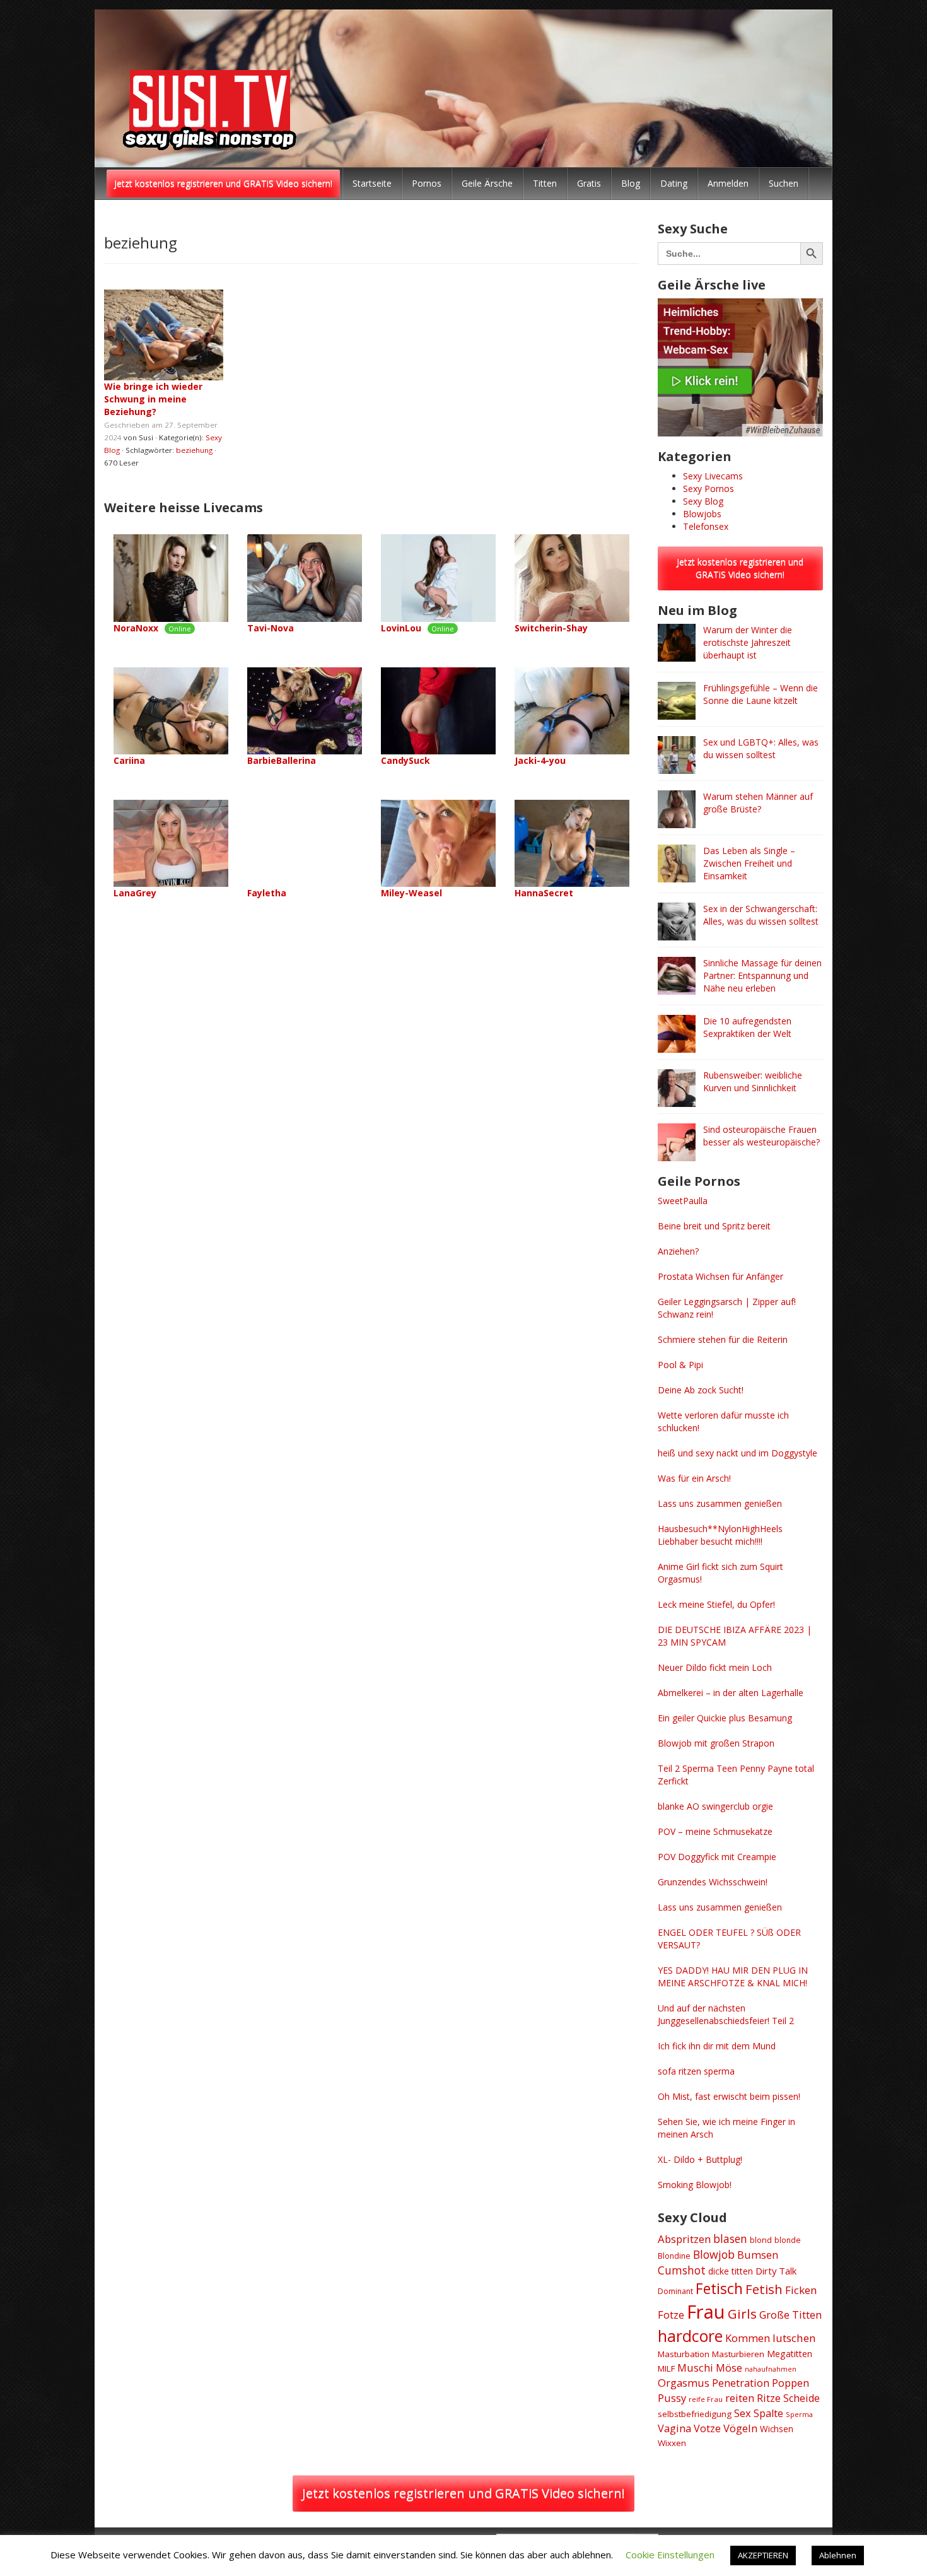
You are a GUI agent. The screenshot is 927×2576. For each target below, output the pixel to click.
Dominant (675, 2291)
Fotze (671, 2315)
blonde (788, 2240)
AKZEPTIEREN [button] (763, 2555)
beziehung (194, 450)
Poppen (790, 2383)
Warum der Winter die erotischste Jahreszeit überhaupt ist (748, 642)
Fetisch (719, 2288)
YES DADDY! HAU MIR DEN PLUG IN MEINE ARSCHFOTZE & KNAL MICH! (733, 1976)
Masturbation (684, 2354)
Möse (729, 2368)
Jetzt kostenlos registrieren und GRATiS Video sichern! (223, 183)
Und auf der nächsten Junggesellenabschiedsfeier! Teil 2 (726, 2014)
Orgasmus (684, 2383)
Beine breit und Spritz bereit (714, 1226)
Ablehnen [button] (838, 2555)
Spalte (768, 2413)
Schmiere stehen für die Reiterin (723, 1339)
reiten (740, 2398)
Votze (707, 2428)
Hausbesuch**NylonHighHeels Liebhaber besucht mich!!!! (720, 1535)
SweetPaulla (683, 1201)
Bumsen (758, 2255)
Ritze (769, 2398)
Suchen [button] (784, 183)
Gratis (589, 183)
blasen (730, 2239)
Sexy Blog (703, 501)
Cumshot (682, 2270)
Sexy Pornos (708, 489)
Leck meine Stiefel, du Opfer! (716, 1604)
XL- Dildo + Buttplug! (700, 2159)
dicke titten (731, 2271)
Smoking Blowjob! (695, 2185)
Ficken (801, 2290)
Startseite (372, 183)
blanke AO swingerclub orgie (715, 1806)
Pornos (427, 183)
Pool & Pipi (680, 1365)
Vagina (674, 2428)
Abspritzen (684, 2239)
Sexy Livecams (713, 476)
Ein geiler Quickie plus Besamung (725, 1718)
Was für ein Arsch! (694, 1478)
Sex (743, 2413)
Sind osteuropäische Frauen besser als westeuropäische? (761, 1136)
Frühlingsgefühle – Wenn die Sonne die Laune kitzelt (761, 694)
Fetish (764, 2289)
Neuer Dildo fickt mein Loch (715, 1667)
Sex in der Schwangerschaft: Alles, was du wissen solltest (761, 915)
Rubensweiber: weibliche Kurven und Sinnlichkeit (753, 1081)
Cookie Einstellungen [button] (670, 2555)
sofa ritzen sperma (696, 2071)
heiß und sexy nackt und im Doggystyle (738, 1453)
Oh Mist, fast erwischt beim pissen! (729, 2096)
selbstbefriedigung (695, 2414)
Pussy (672, 2398)
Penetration (741, 2383)
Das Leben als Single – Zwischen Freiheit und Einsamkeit (749, 863)
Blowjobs (702, 514)
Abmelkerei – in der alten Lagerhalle (731, 1693)
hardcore (690, 2336)
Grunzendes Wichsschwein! (713, 1882)
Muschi (695, 2368)
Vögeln (740, 2428)
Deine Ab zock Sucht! (701, 1390)
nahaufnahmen (771, 2369)
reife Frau (706, 2399)
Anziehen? (678, 1251)
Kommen (748, 2338)
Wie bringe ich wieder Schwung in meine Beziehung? (153, 399)
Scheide (802, 2398)
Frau (706, 2312)
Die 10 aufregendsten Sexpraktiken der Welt (747, 1027)
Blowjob (714, 2254)
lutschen (794, 2338)
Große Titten (790, 2315)
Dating (674, 183)
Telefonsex (706, 526)
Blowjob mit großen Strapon (716, 1743)
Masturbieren (738, 2354)
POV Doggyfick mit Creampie (717, 1857)
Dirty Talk (776, 2271)
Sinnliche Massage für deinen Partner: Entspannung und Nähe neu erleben (762, 975)
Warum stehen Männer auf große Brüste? (758, 803)
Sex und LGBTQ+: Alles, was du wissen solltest (761, 748)
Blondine (674, 2256)
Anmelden (728, 183)
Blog (631, 183)
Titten (545, 183)
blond (761, 2240)
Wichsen (777, 2429)
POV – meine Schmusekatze (715, 1831)
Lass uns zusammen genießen (720, 1503)
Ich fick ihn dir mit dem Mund (717, 2046)
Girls (742, 2314)
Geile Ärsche (487, 183)
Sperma (799, 2414)
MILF (666, 2368)
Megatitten (790, 2354)
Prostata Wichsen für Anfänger (720, 1276)
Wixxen (672, 2443)
